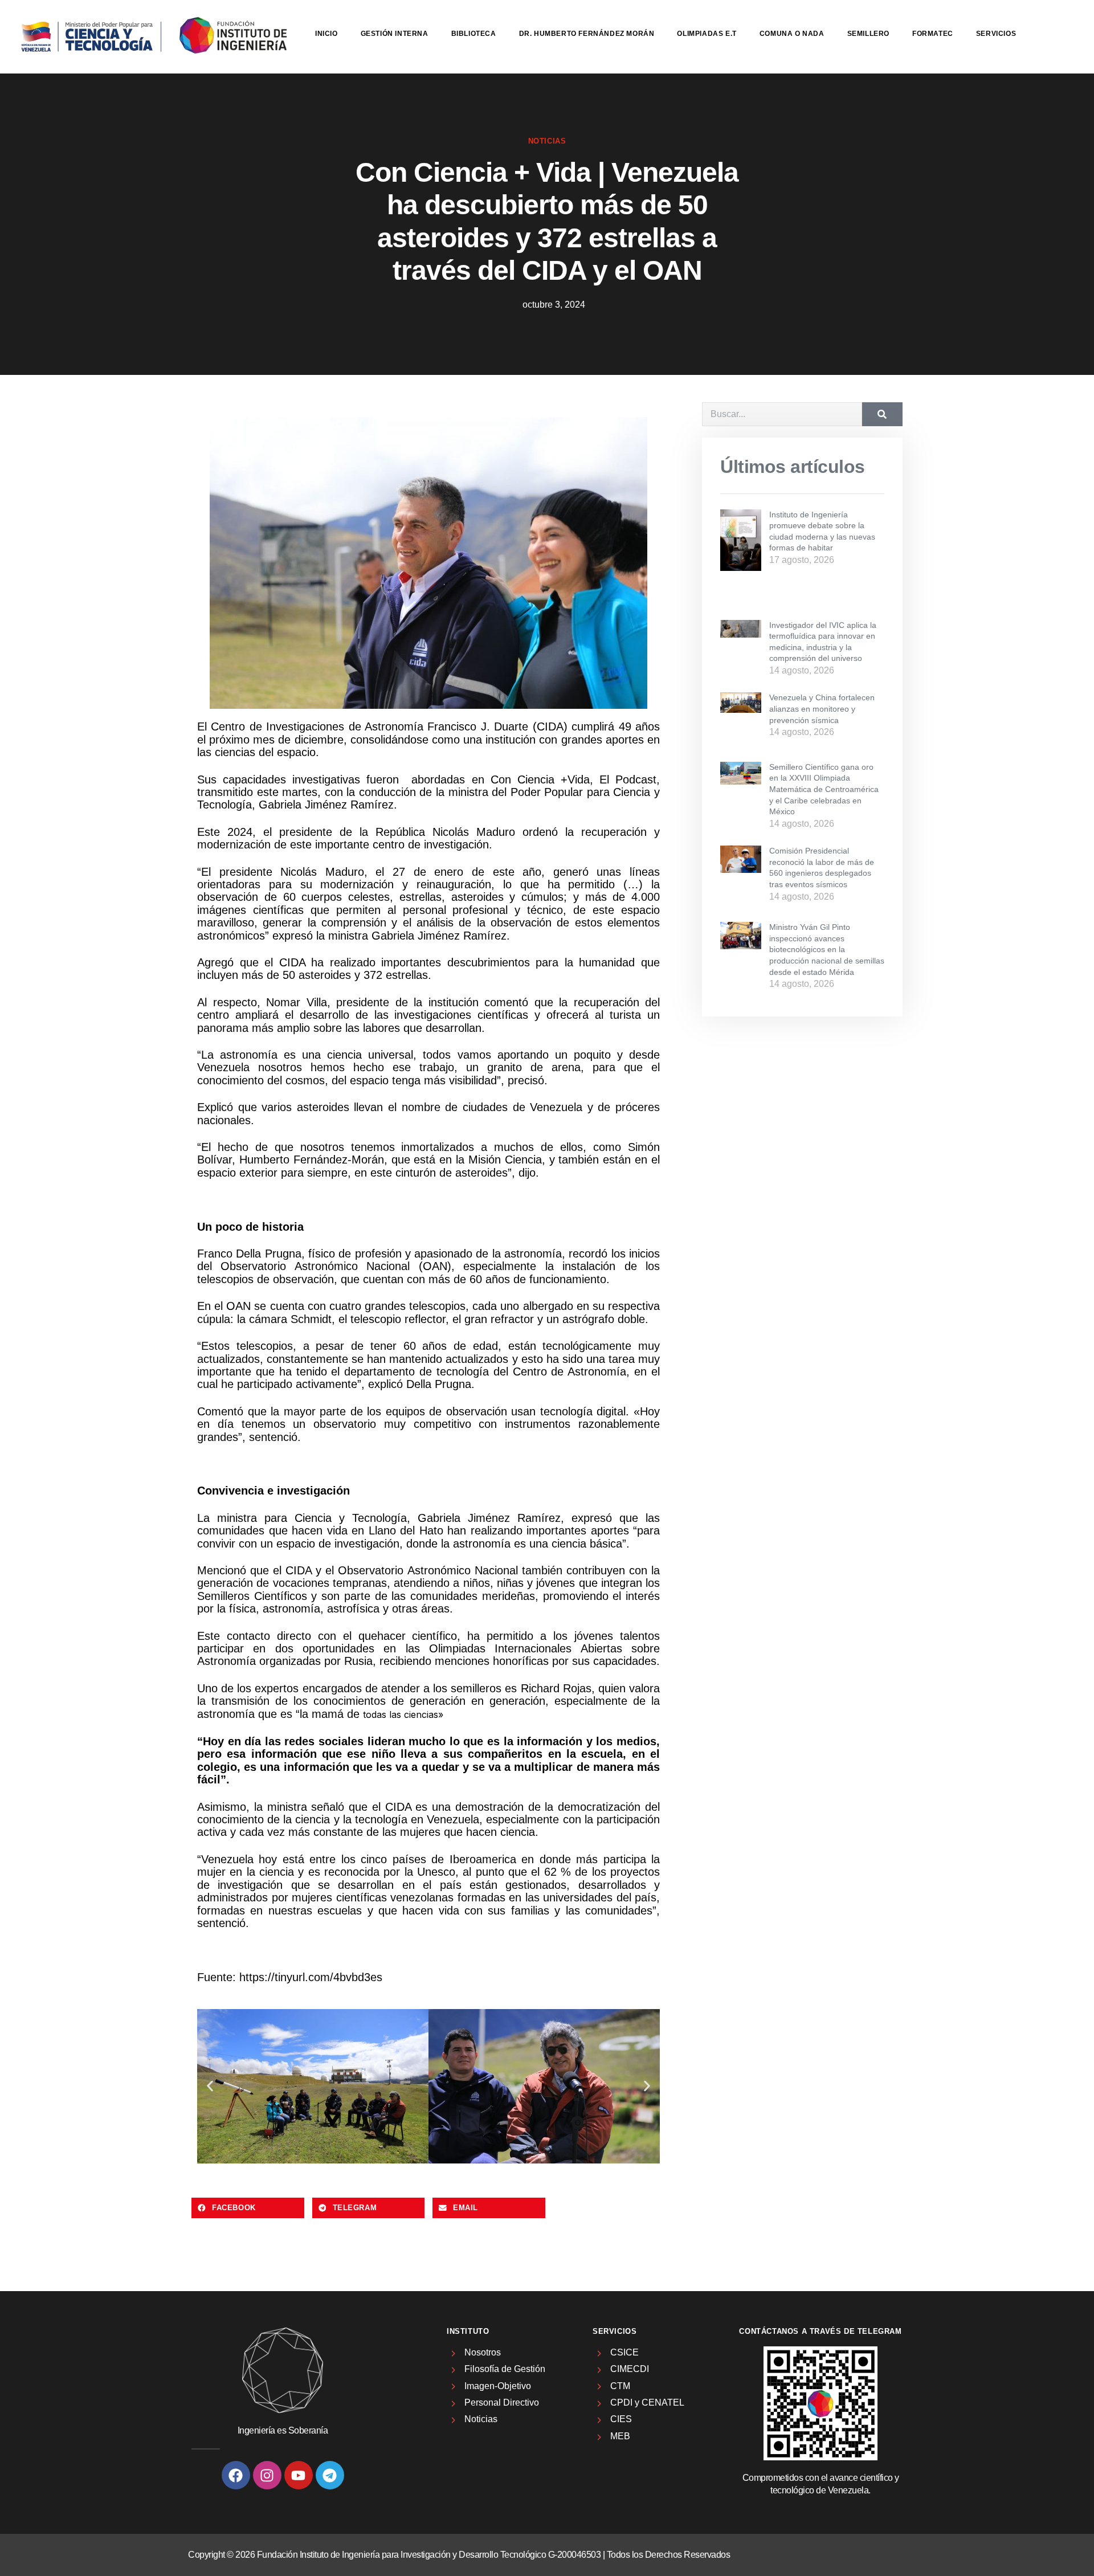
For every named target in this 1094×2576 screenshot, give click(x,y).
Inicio (326, 34)
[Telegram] (330, 2475)
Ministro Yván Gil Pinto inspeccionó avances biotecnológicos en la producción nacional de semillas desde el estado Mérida (827, 949)
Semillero (868, 34)
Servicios (996, 34)
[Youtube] (299, 2475)
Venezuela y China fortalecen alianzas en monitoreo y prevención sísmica (822, 709)
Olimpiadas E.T (707, 34)
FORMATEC (933, 34)
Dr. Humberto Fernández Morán (587, 34)
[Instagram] (267, 2475)
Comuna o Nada (792, 34)
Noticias (547, 141)
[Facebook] (236, 2475)
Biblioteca (474, 34)
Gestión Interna (395, 34)
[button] (210, 2086)
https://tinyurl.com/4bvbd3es (311, 1977)
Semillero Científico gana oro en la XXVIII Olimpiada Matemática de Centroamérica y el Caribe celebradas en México (824, 789)
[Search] (882, 414)
